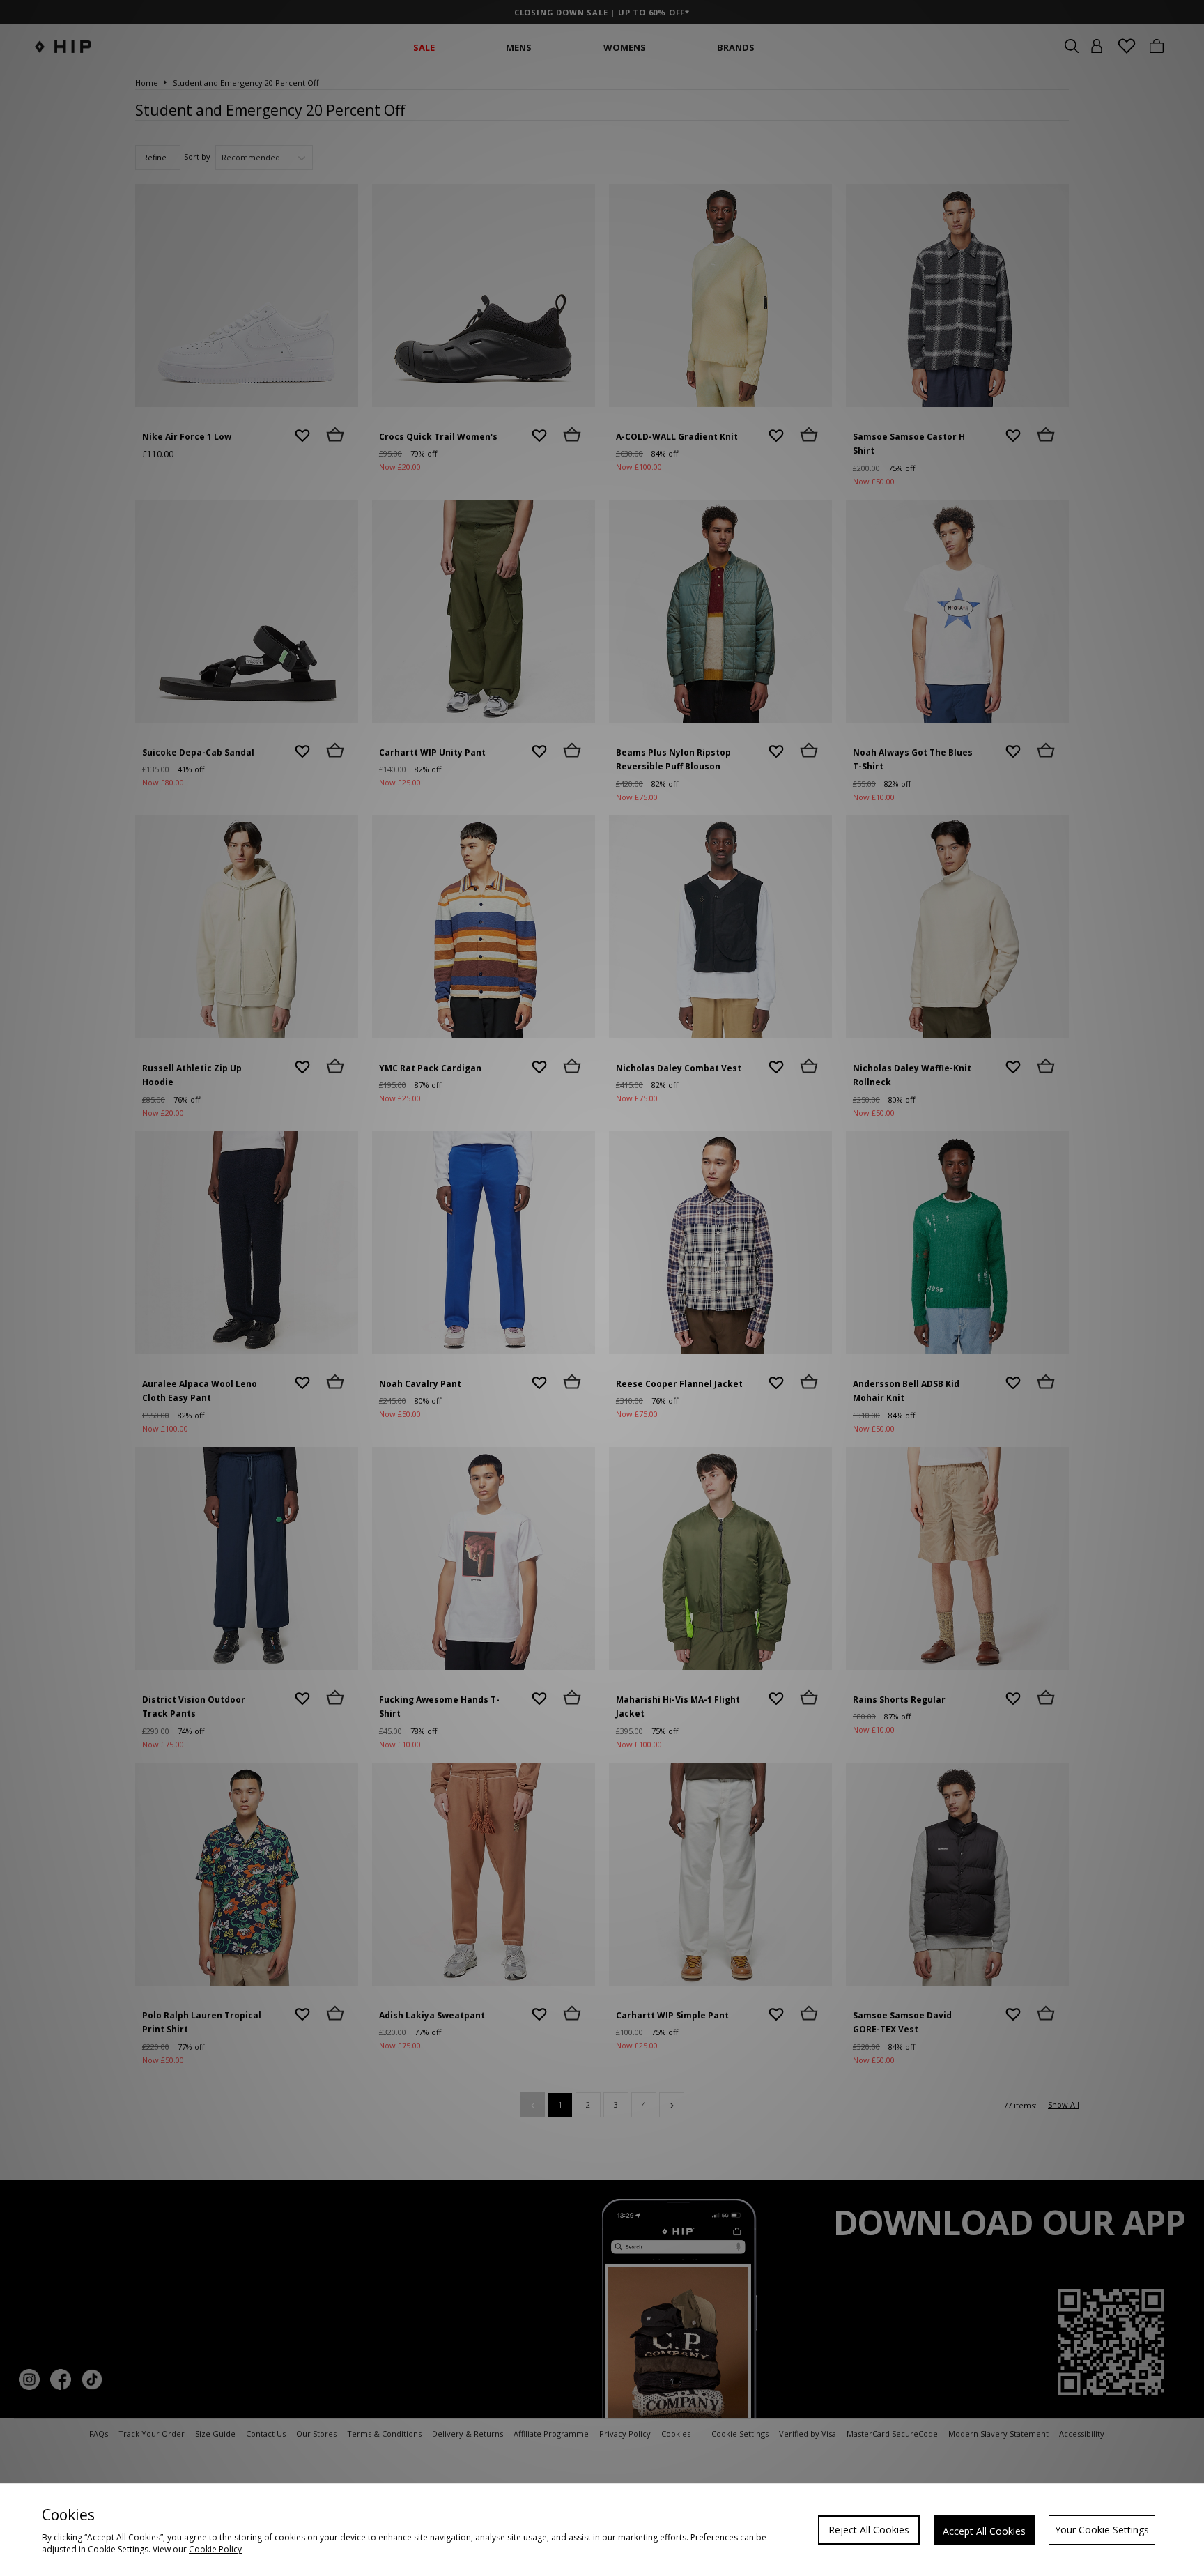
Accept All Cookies (984, 2531)
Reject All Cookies (869, 2530)
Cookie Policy (215, 2549)
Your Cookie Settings (1102, 2530)
